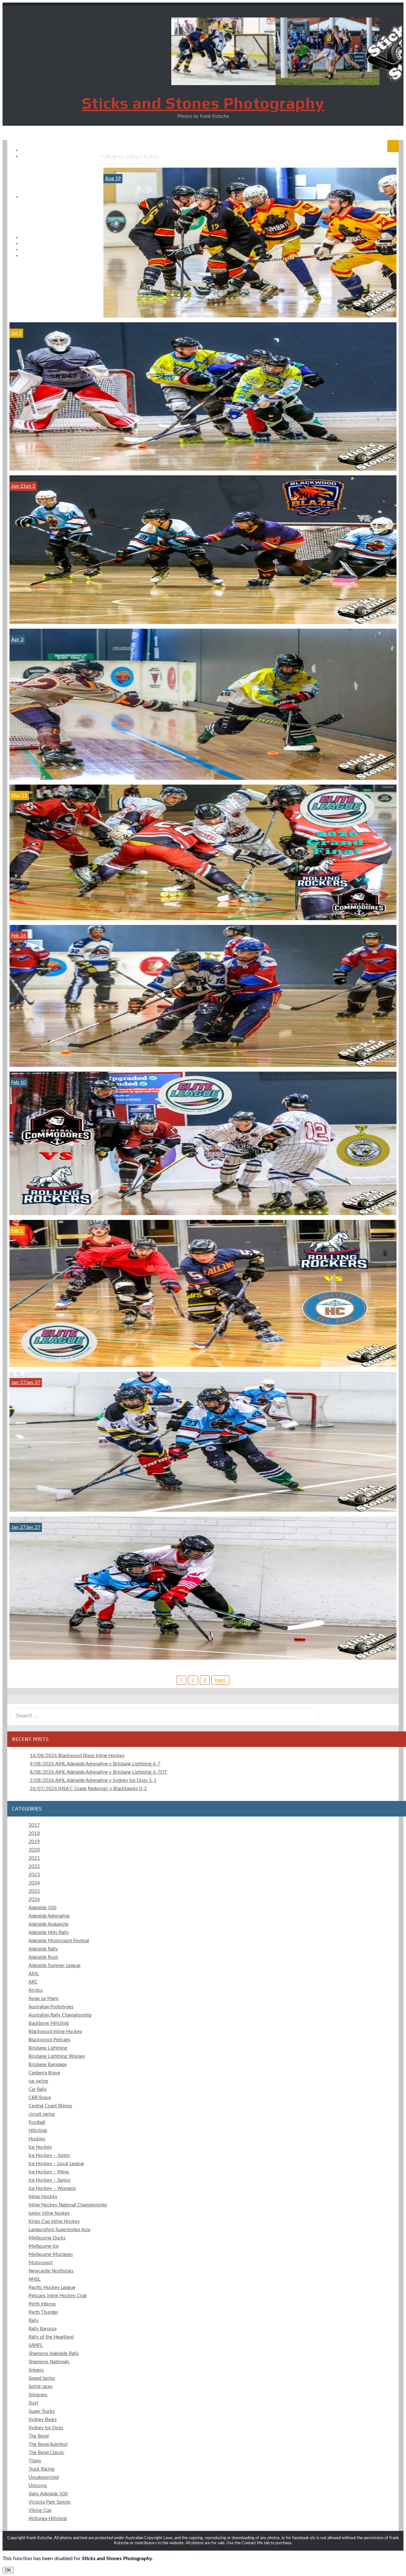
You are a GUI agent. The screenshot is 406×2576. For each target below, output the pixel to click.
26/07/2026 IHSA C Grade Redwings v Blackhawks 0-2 (88, 1789)
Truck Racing (42, 2469)
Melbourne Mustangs (51, 2255)
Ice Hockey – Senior (50, 2180)
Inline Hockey (43, 2197)
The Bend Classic (46, 2453)
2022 (34, 1867)
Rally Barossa (43, 2329)
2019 (34, 1842)
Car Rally (38, 2089)
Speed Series (42, 2378)
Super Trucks (42, 2411)
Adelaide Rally (43, 1949)
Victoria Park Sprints (50, 2502)
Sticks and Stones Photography (203, 103)
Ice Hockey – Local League (56, 2164)
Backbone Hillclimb (49, 2023)
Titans (35, 2461)
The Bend (39, 2436)
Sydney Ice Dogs (46, 2428)
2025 (34, 1891)
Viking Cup (40, 2510)
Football (37, 2122)
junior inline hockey (49, 2213)
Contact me (58, 256)
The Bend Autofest (48, 2444)
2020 (34, 1850)
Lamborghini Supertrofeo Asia (59, 2230)
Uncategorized (44, 2477)
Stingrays (38, 2395)
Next (220, 1680)
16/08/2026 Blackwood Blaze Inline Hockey (77, 1756)
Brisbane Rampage (48, 2065)
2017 (34, 1825)
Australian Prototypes (51, 2007)
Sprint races (41, 2387)
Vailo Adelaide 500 (48, 2494)
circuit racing (42, 2114)
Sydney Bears (43, 2420)
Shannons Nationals (49, 2362)
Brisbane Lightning (48, 2048)
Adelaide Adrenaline (49, 1916)
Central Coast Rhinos (50, 2106)
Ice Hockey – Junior (49, 2155)
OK (8, 2570)
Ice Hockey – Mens (49, 2172)
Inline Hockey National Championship (68, 2205)
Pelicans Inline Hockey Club (58, 2296)
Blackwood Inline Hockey (55, 2032)
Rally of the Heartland (51, 2337)
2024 (34, 1883)
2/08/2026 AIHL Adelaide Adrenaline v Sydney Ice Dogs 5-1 (93, 1780)
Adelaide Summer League (55, 1966)
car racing (38, 2081)
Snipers (36, 2370)
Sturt (33, 2403)
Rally (34, 2321)
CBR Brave (40, 2098)
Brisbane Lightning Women (57, 2056)
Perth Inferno (42, 2304)
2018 (34, 1833)
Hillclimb (38, 2131)
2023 (34, 1875)
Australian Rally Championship (60, 2015)
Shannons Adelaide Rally (54, 2354)
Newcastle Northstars (51, 2271)
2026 (34, 1900)
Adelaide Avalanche (49, 1924)
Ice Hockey (40, 2147)
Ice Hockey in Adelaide (57, 197)
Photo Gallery (57, 156)
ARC (33, 1982)
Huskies (37, 2139)
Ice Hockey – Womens (52, 2188)
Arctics (36, 1990)
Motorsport (41, 2263)
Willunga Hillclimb (48, 2519)
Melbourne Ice (44, 2246)
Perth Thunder (43, 2312)
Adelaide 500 (43, 1908)
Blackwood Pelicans (49, 2040)
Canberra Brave (44, 2073)
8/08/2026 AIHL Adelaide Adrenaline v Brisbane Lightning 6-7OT (98, 1772)
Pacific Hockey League (52, 2288)
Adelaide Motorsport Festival (59, 1941)
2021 (34, 1858)
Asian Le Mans (44, 1999)
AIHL (34, 1974)
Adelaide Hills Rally (49, 1933)
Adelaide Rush (43, 1957)
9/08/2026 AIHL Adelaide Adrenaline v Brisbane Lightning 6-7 (95, 1764)
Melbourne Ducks (47, 2238)
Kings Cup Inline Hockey (54, 2221)
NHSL (35, 2279)
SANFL (36, 2345)
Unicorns (38, 2486)
